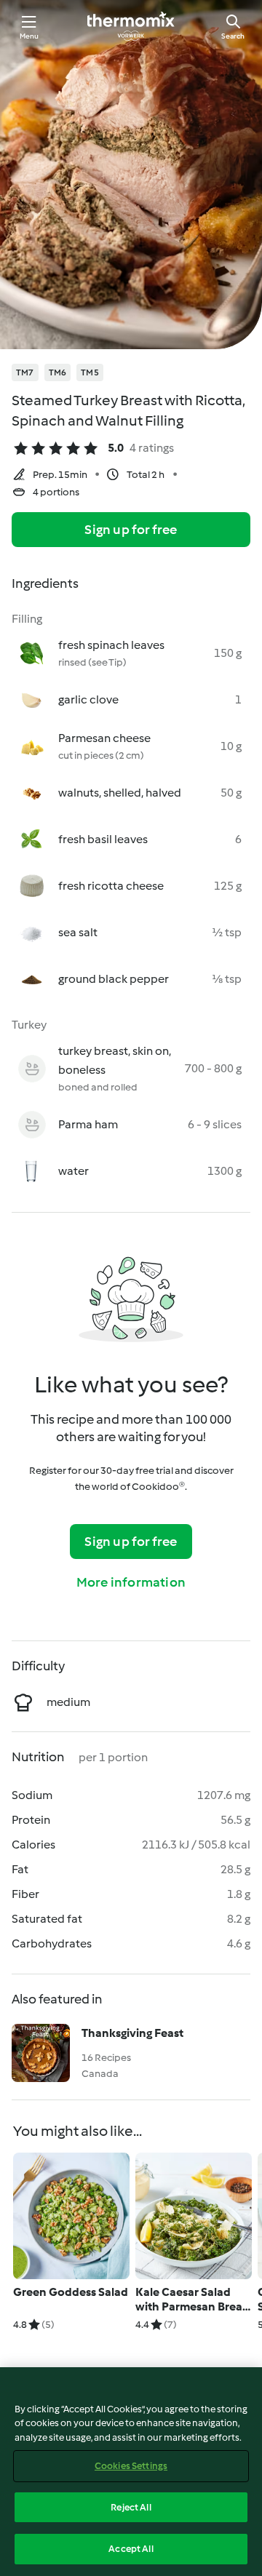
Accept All (131, 2549)
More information (131, 1582)
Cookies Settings (131, 2466)
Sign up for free (131, 530)
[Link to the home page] (131, 26)
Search (233, 36)
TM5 (90, 372)
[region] (131, 2472)
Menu (29, 36)
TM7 (25, 372)
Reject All (131, 2507)
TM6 (58, 372)
